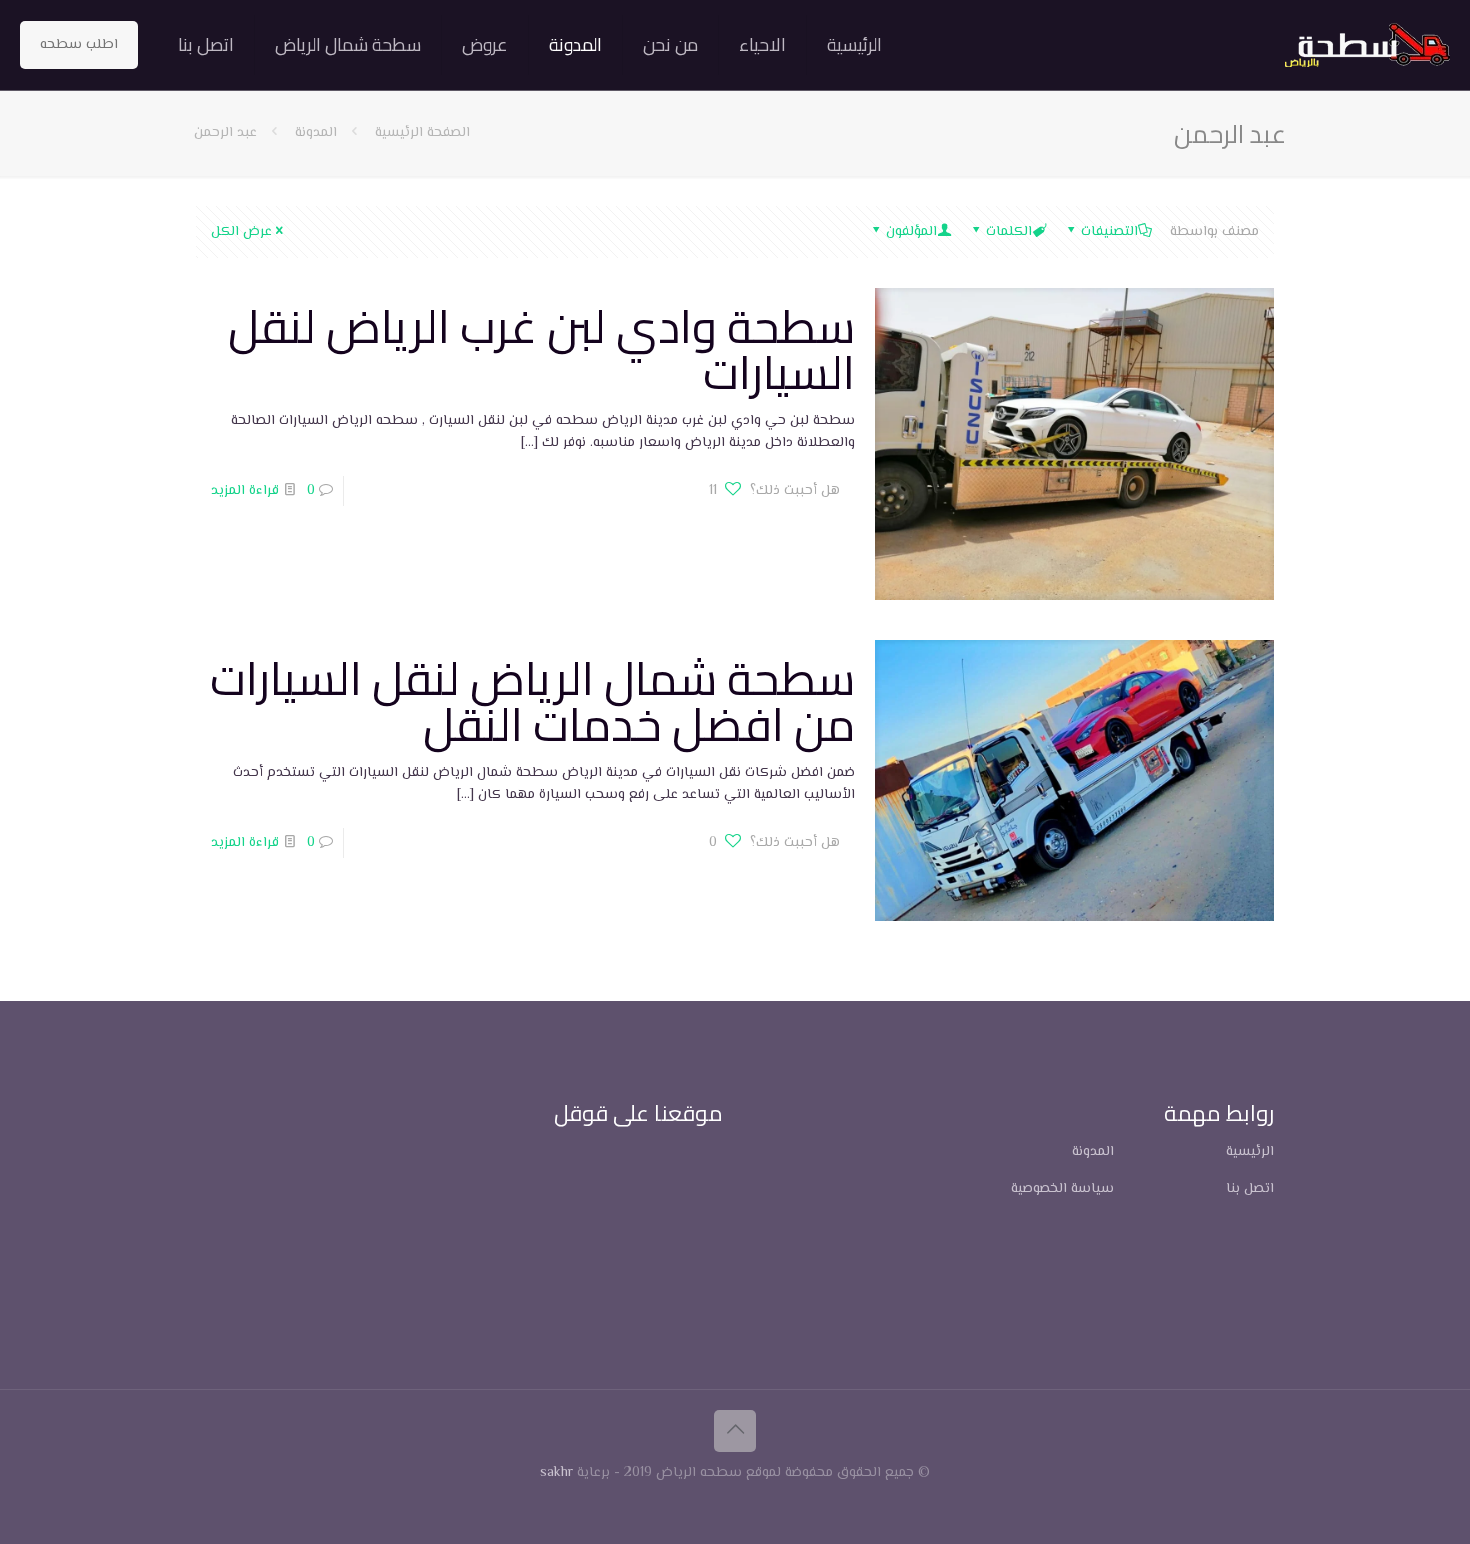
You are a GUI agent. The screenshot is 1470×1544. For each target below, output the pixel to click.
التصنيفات (1109, 232)
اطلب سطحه (79, 45)
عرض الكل (241, 232)
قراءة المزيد (245, 491)
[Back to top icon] (735, 1431)
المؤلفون (911, 232)
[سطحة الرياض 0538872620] (1367, 45)
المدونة (316, 133)
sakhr (556, 1473)
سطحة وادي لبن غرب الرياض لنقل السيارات (541, 349)
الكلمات (1009, 232)
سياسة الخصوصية (1062, 1189)
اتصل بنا (1250, 1189)
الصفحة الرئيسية (420, 133)
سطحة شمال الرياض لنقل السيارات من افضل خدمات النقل (532, 701)
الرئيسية (1250, 1152)
